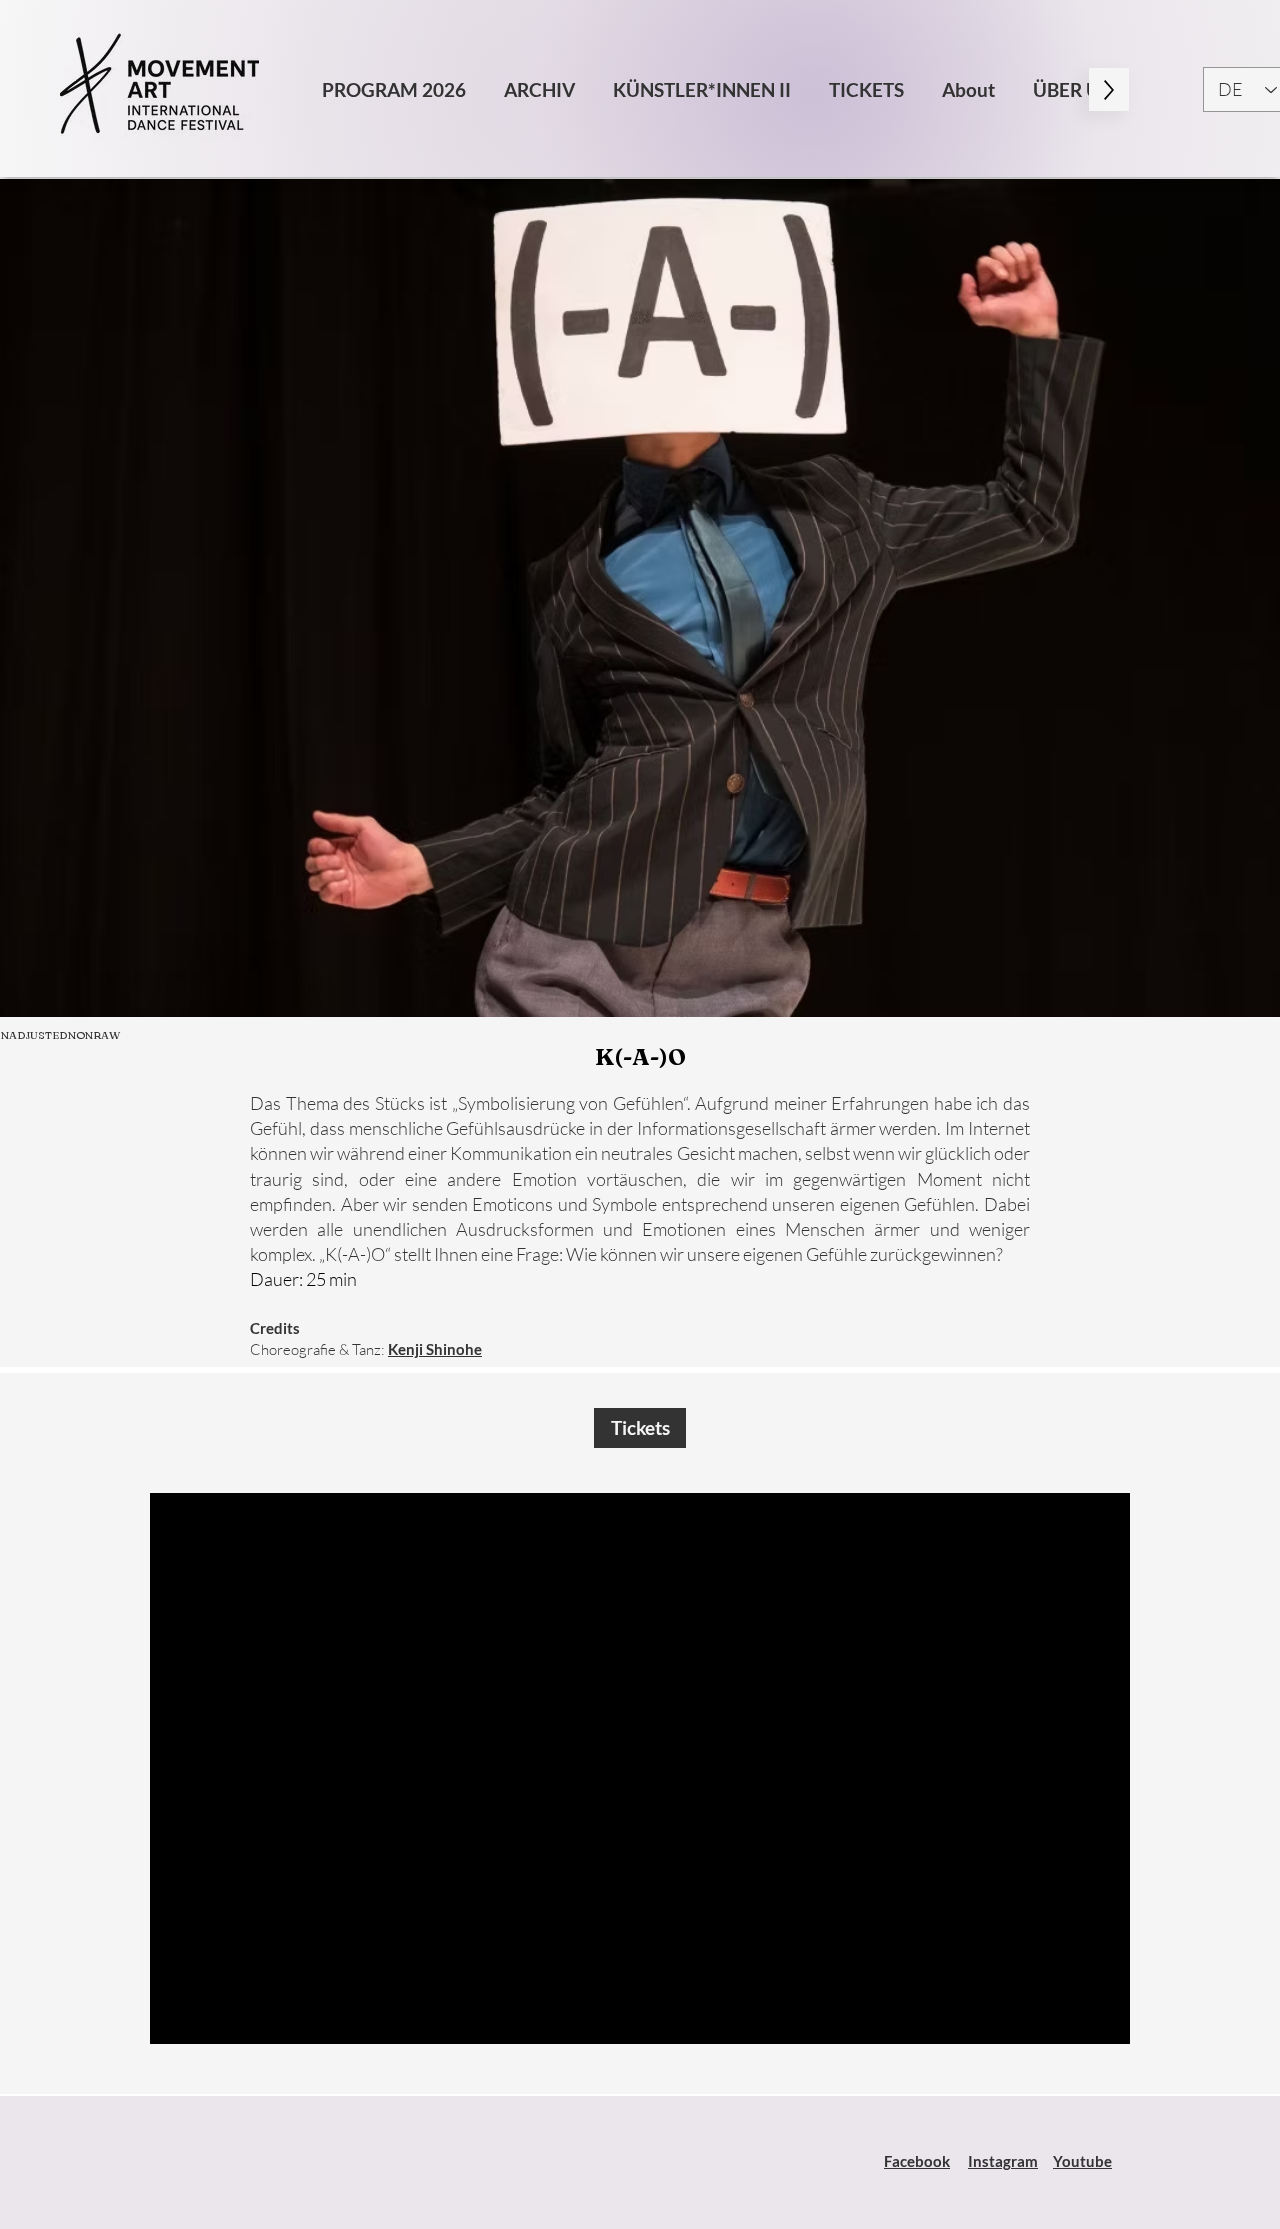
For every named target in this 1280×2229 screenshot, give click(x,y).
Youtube (1082, 2161)
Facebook (917, 2161)
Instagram (1003, 2161)
